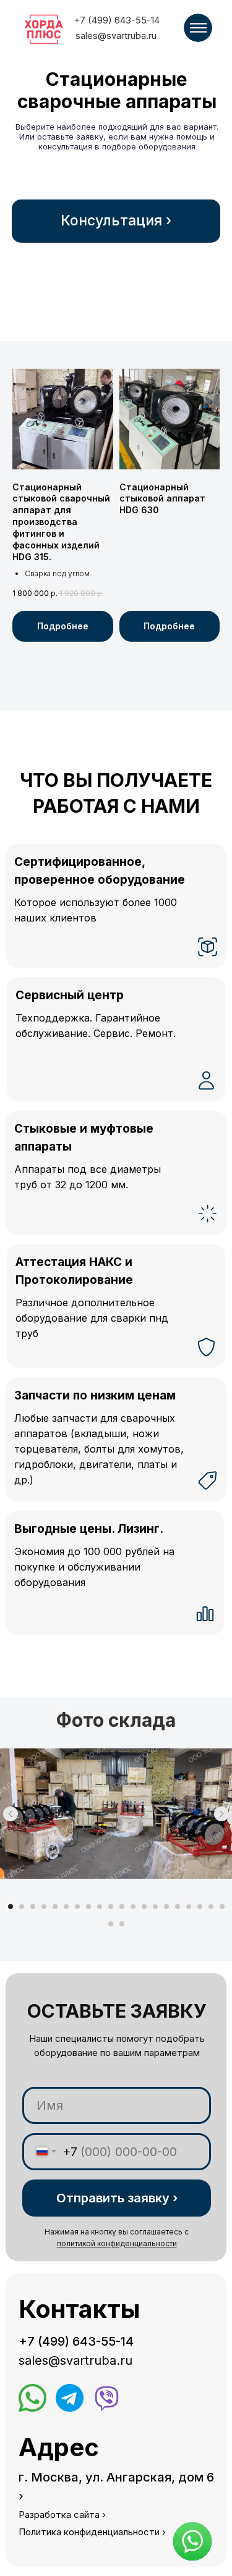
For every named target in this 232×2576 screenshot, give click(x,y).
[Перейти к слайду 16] (178, 1907)
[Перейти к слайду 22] (122, 1924)
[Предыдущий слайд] (11, 1814)
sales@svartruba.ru (116, 36)
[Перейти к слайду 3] (33, 1907)
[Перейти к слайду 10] (111, 1907)
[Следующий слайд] (221, 1814)
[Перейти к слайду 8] (88, 1907)
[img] (44, 32)
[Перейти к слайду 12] (133, 1907)
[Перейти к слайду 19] (211, 1907)
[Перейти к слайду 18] (200, 1907)
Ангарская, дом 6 (160, 2477)
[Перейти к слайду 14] (155, 1907)
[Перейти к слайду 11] (122, 1907)
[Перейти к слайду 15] (166, 1907)
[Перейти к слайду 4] (44, 1907)
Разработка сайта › (62, 2515)
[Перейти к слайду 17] (189, 1907)
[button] (116, 221)
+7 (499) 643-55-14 (117, 20)
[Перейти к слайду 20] (222, 1907)
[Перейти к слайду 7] (77, 1907)
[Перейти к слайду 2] (22, 1907)
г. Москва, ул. (61, 2477)
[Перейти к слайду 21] (111, 1924)
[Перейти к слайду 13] (144, 1907)
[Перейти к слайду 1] (11, 1907)
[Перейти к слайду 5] (55, 1907)
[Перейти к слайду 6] (66, 1907)
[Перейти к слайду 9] (100, 1907)
